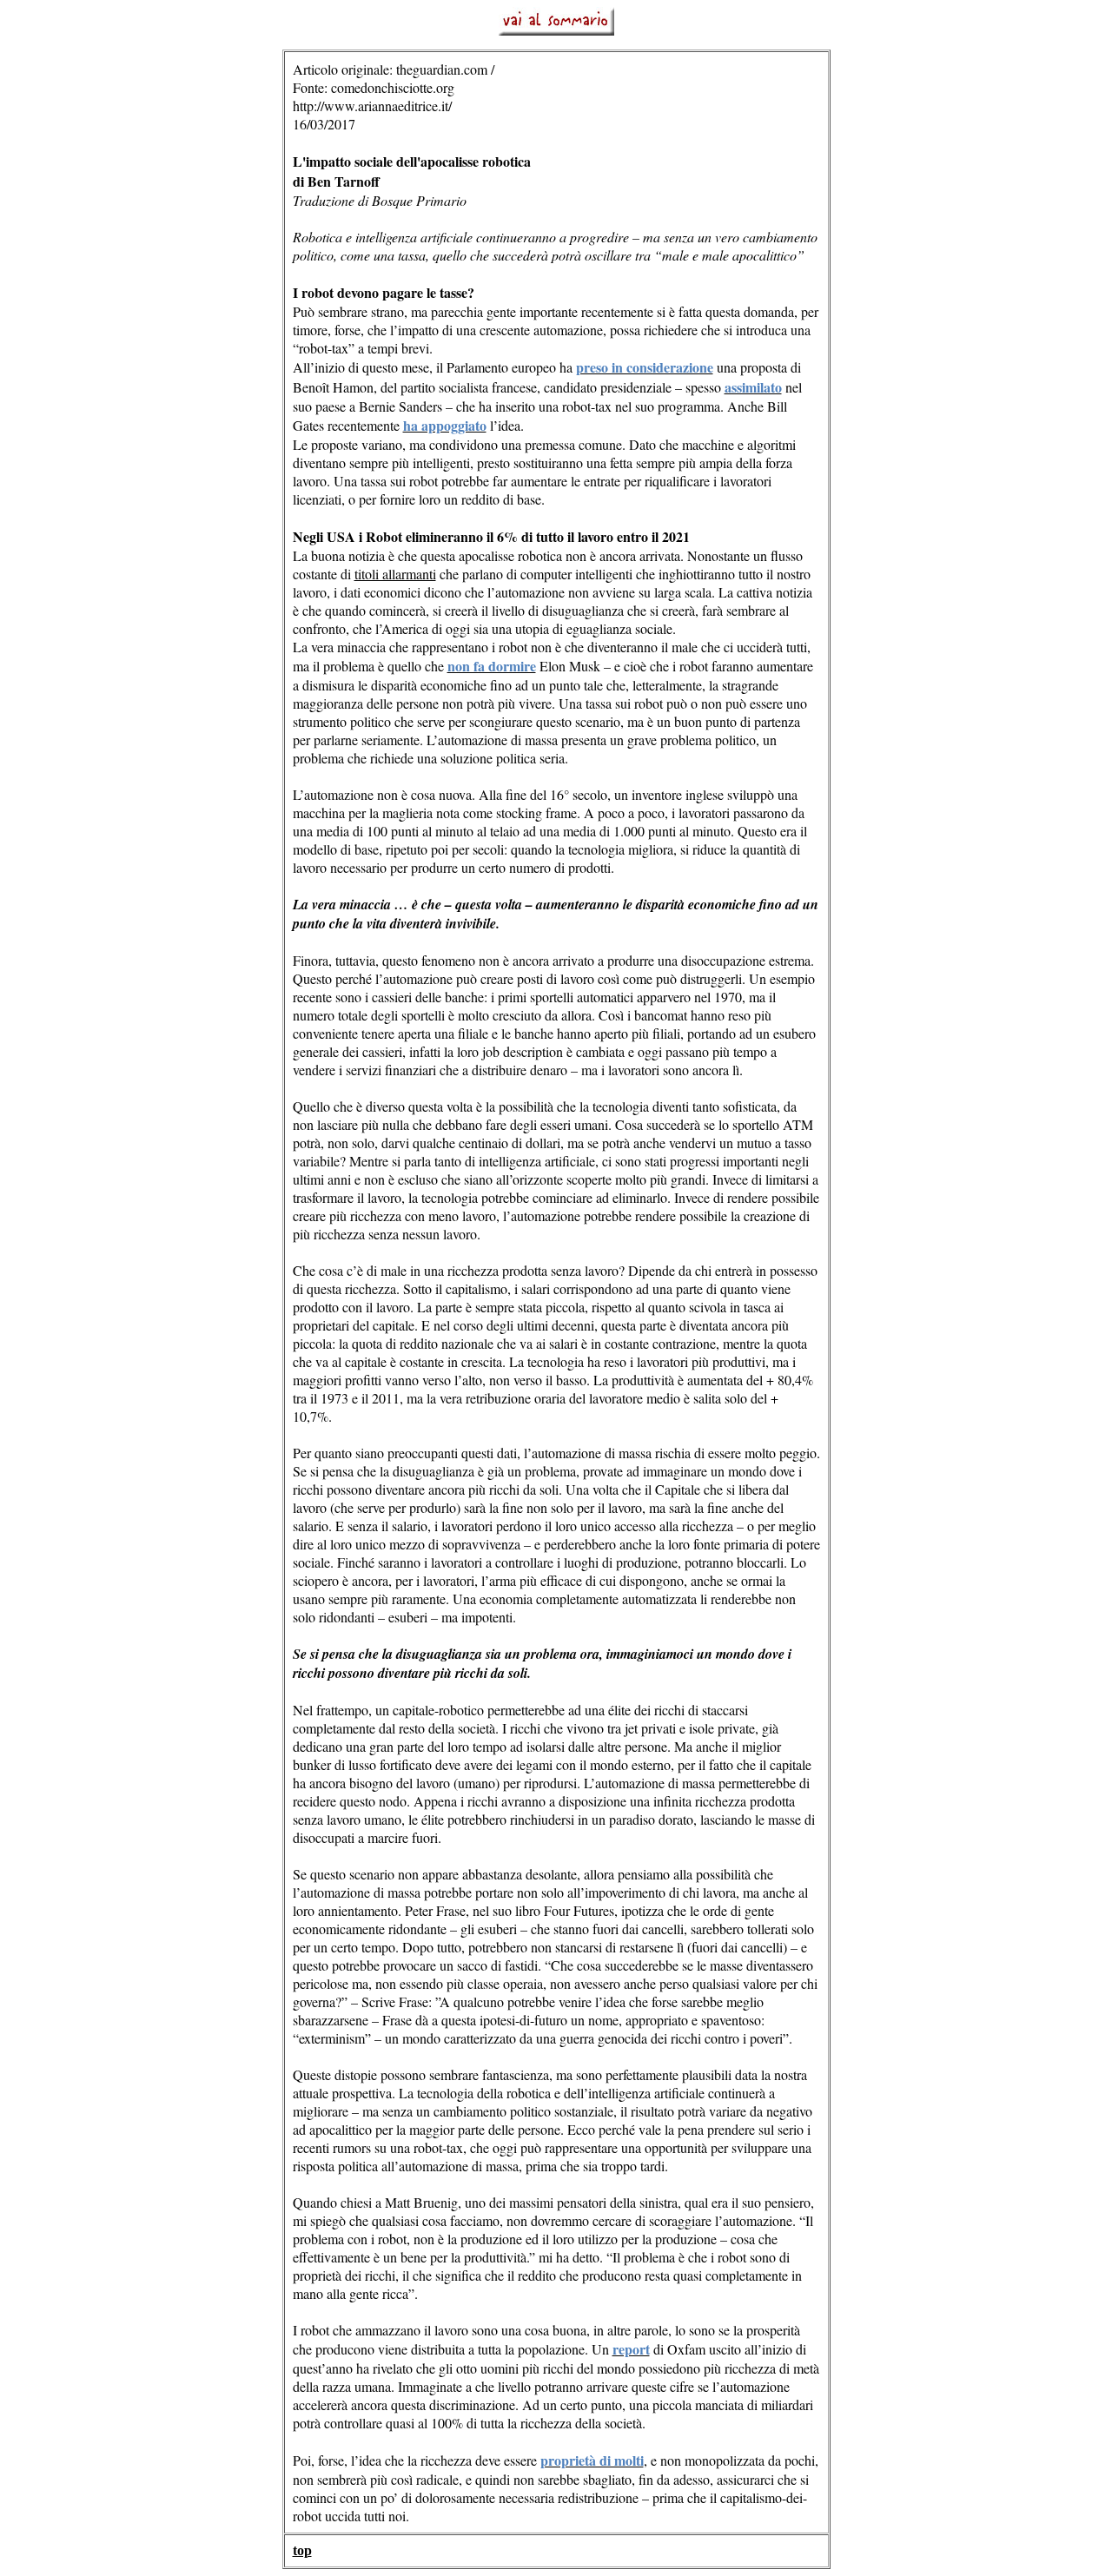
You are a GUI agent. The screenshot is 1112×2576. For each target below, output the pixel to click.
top (302, 2550)
